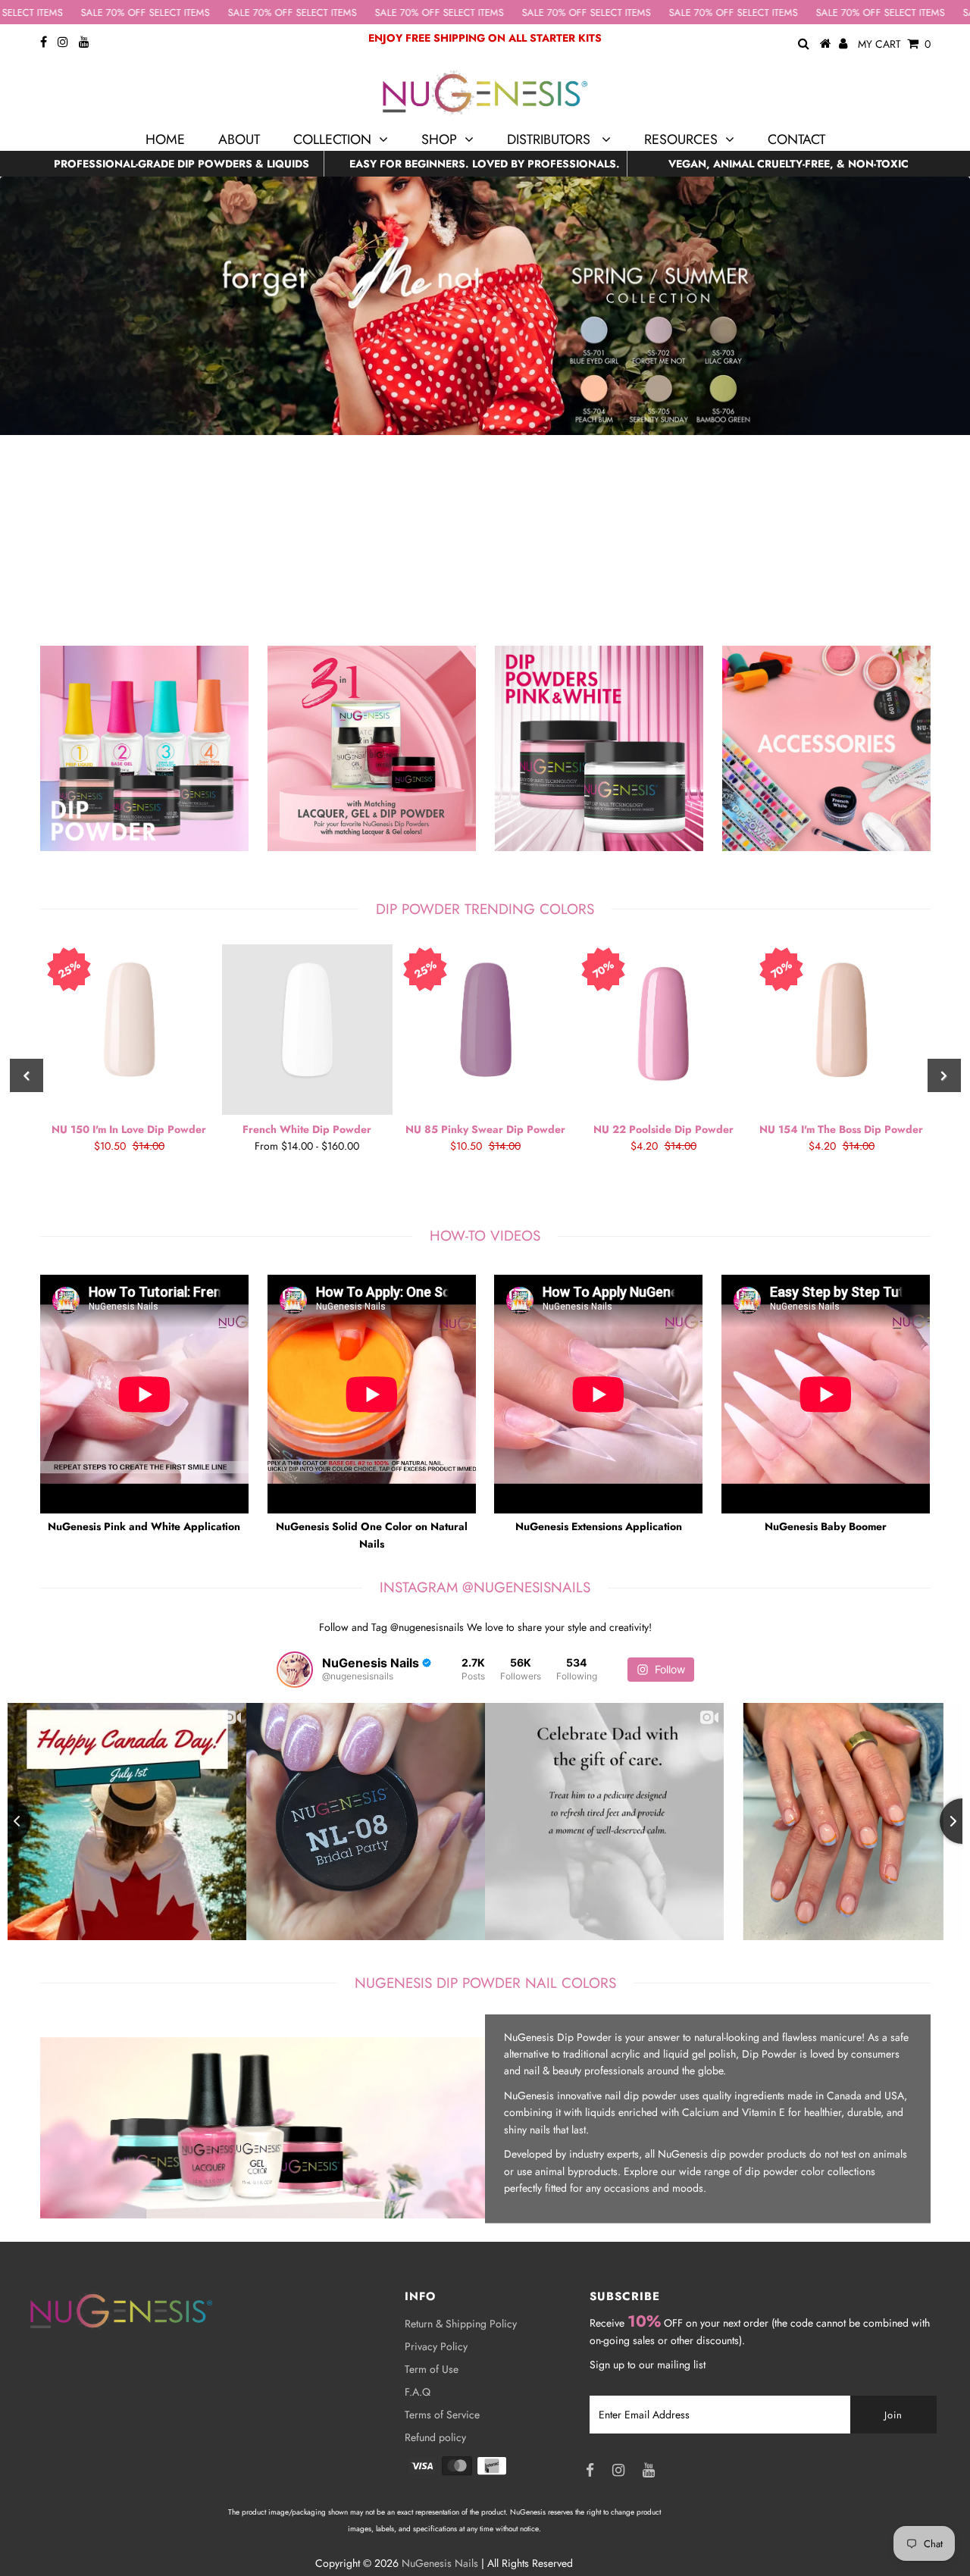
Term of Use (432, 2369)
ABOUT (239, 139)
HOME (165, 139)
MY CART (894, 44)
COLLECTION (332, 139)
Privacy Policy (436, 2346)
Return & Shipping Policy (461, 2324)
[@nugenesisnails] (295, 1670)
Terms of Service (442, 2415)
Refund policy (435, 2437)
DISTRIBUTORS (551, 139)
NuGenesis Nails (440, 2563)
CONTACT (796, 139)
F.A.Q (418, 2392)
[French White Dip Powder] (307, 1030)
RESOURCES (681, 139)
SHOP (439, 139)
